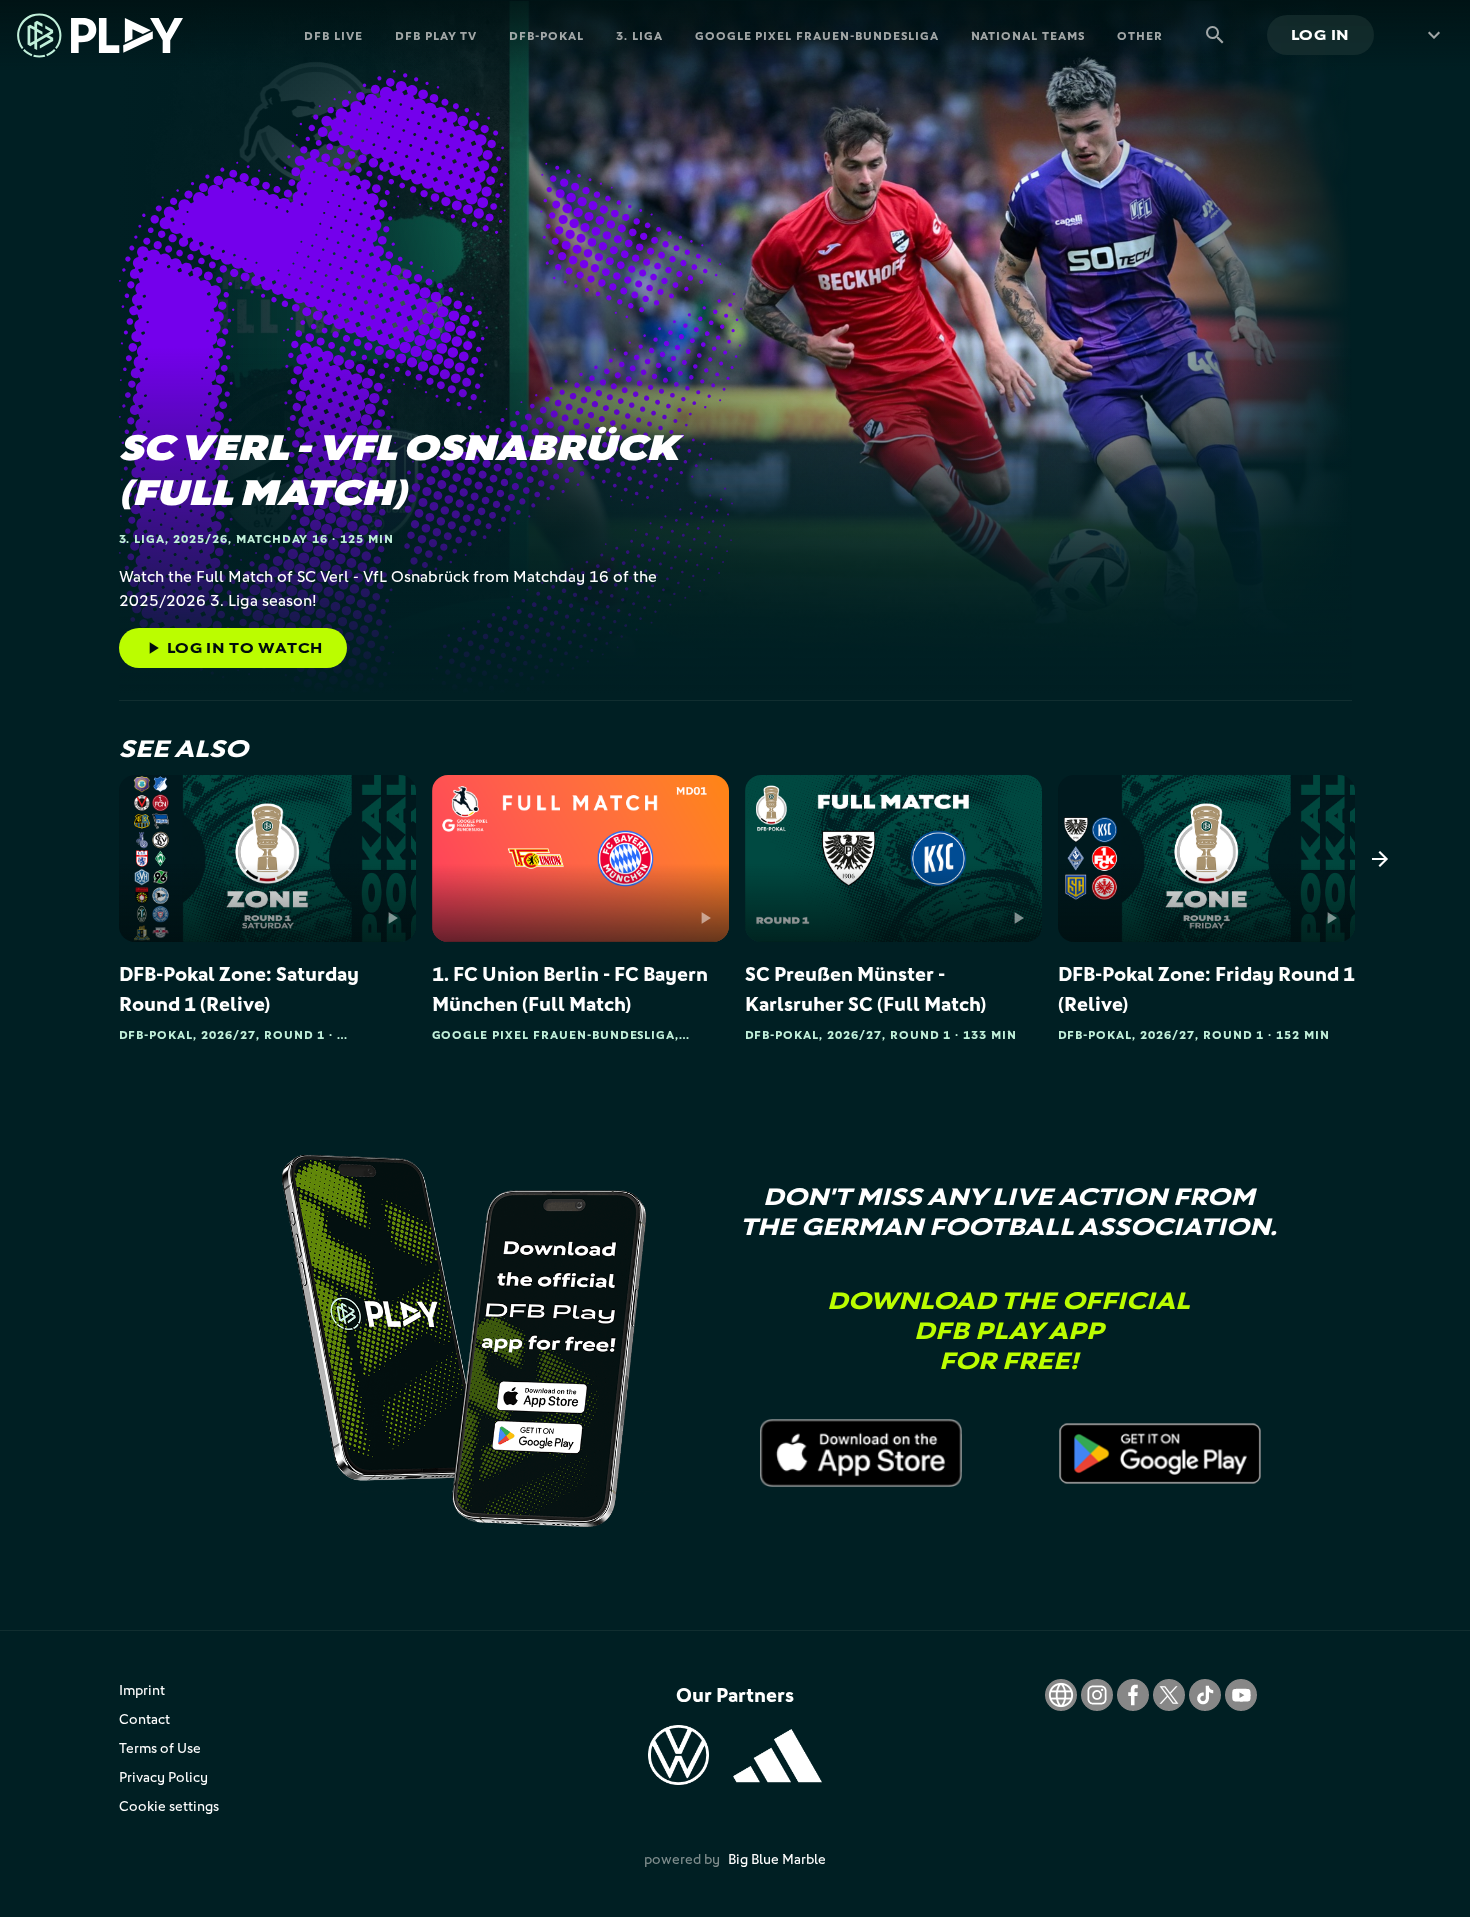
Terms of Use (160, 1747)
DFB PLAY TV (436, 35)
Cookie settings (169, 1805)
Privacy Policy (163, 1776)
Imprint (142, 1689)
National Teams (1028, 35)
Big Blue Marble (777, 1858)
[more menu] (1430, 35)
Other (1140, 35)
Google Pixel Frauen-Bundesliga (817, 35)
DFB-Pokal (546, 35)
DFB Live (333, 35)
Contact (144, 1718)
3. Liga (639, 35)
